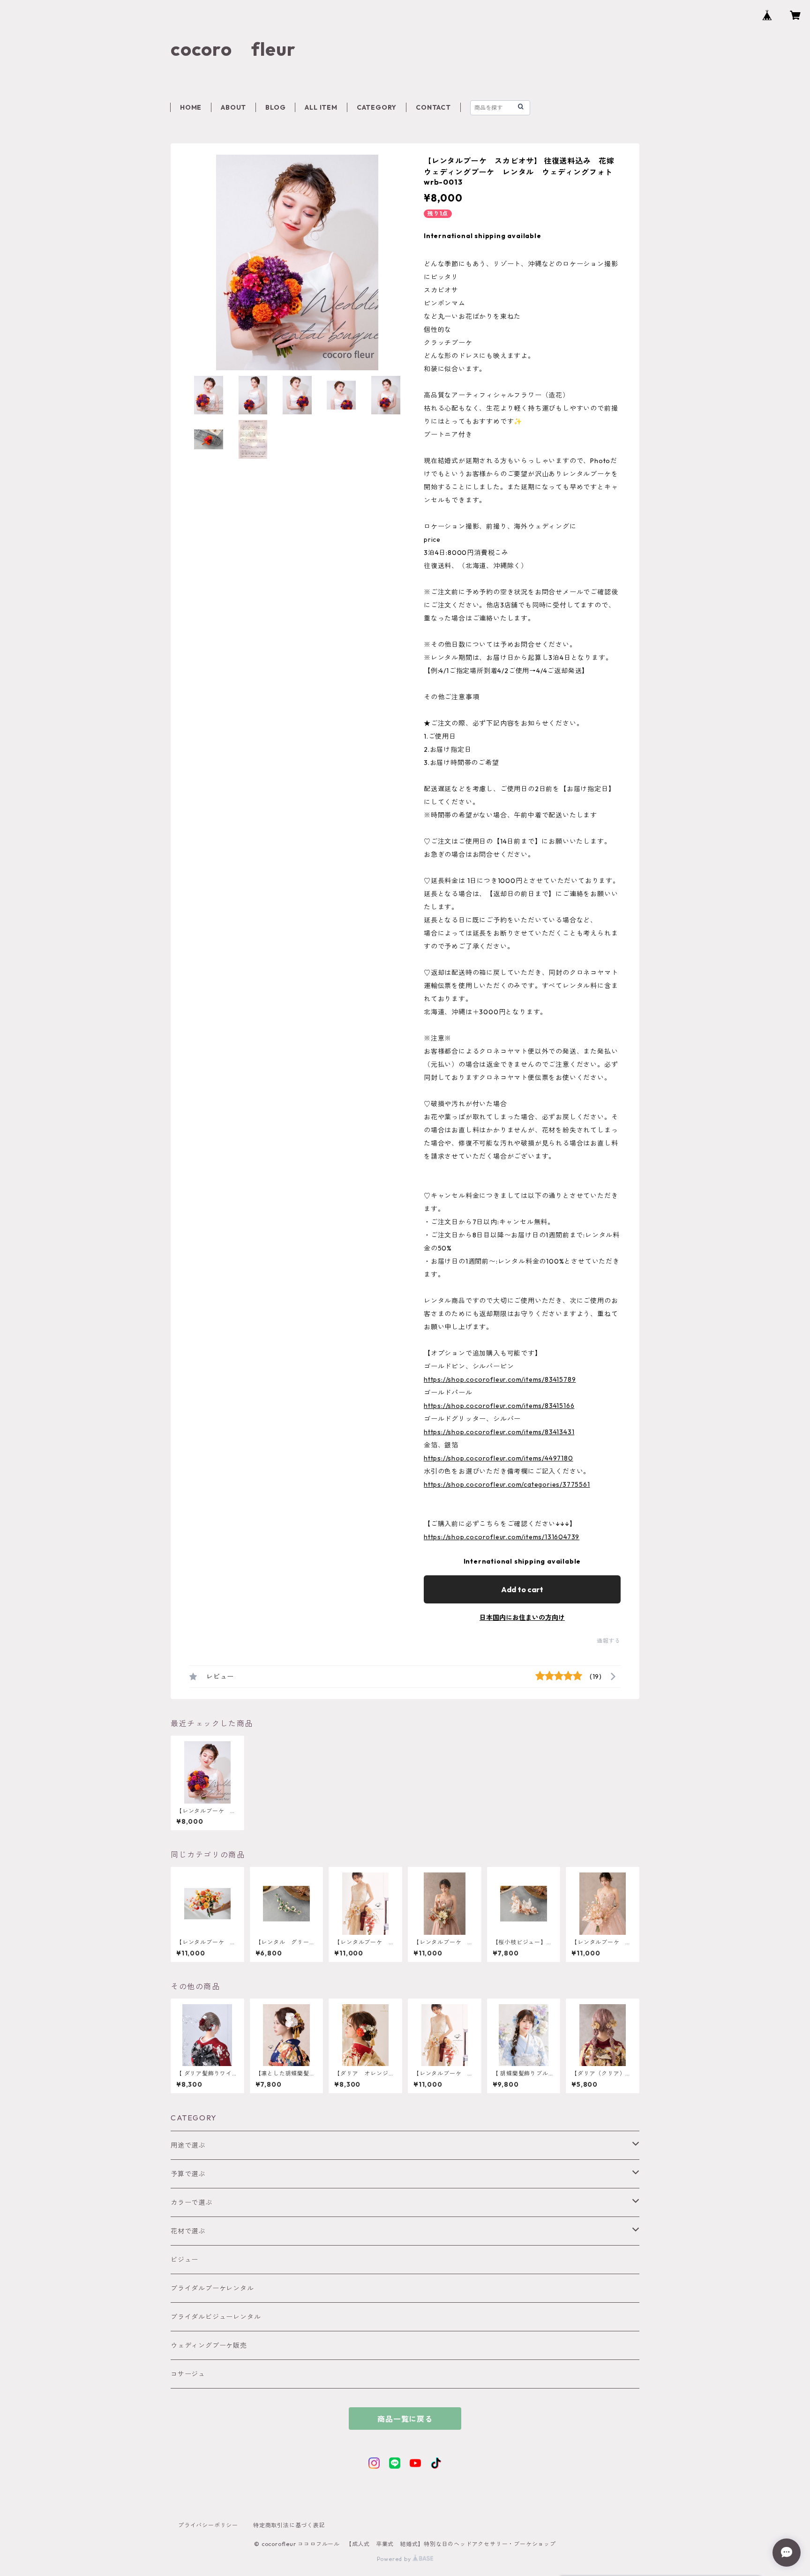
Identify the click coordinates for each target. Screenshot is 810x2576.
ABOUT (233, 107)
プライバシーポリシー (208, 2525)
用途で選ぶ (188, 2145)
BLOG (275, 107)
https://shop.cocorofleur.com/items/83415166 (499, 1406)
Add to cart (522, 1589)
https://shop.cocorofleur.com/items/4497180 (499, 1458)
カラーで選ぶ (191, 2202)
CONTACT (433, 107)
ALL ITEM (321, 107)
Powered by (395, 2559)
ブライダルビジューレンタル (216, 2317)
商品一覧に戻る (405, 2419)
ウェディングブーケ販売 (209, 2345)
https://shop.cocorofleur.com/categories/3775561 (507, 1484)
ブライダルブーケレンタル (212, 2288)
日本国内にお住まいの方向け (522, 1617)
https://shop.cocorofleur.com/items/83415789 (500, 1379)
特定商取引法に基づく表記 (289, 2525)
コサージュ (188, 2374)
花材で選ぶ (188, 2231)
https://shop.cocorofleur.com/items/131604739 (502, 1537)
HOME (191, 107)
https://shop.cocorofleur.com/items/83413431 (499, 1432)
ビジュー (184, 2260)
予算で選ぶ (188, 2174)
